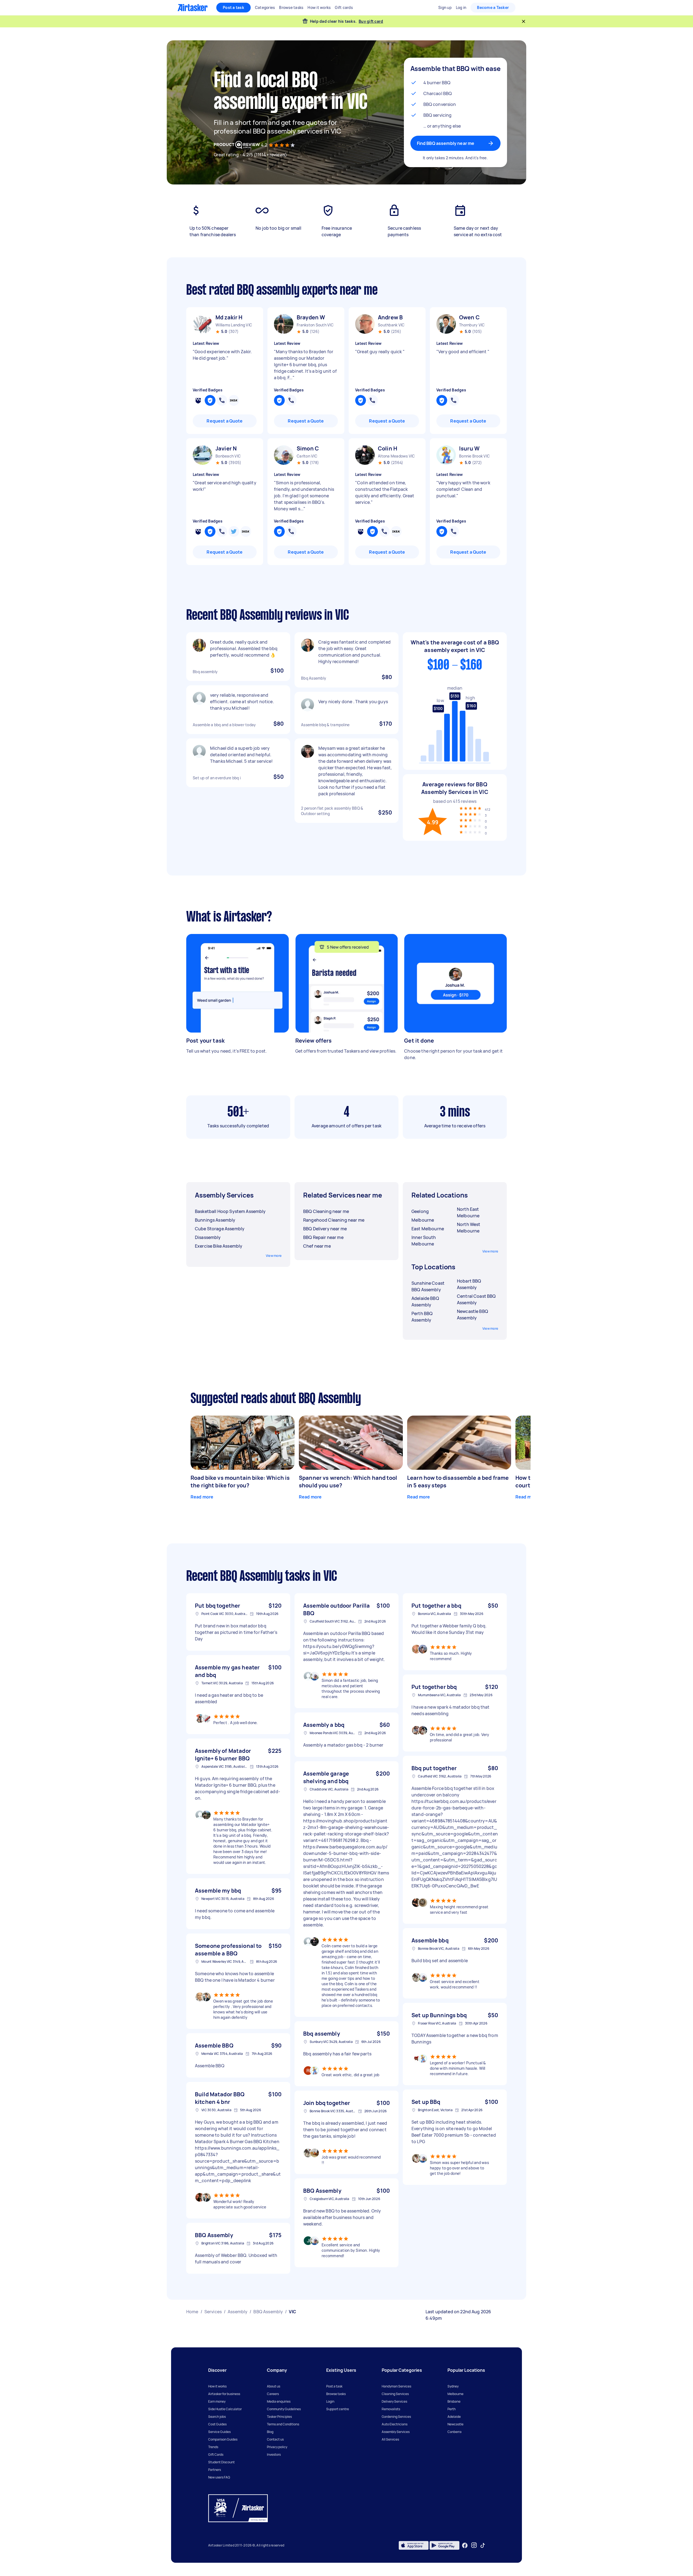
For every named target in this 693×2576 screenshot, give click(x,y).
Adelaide (454, 2417)
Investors (274, 2455)
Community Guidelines (284, 2409)
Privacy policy (277, 2447)
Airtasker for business (224, 2394)
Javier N (226, 448)
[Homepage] (193, 8)
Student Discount (221, 2462)
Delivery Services (394, 2401)
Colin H (388, 448)
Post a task (233, 7)
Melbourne (455, 2394)
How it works (217, 2386)
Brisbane (454, 2401)
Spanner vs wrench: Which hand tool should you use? (348, 1482)
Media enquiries (279, 2401)
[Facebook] (465, 2545)
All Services (390, 2439)
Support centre (338, 2409)
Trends (213, 2447)
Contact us (275, 2439)
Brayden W (311, 317)
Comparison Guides (223, 2439)
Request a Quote (225, 421)
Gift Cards (216, 2455)
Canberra (455, 2432)
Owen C (469, 317)
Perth (452, 2409)
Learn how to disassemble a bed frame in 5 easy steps (458, 1482)
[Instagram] (474, 2545)
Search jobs (217, 2417)
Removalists (391, 2409)
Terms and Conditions (283, 2424)
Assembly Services (396, 2432)
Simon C (308, 448)
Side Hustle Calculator (225, 2409)
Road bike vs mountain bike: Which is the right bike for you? (240, 1482)
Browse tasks (336, 2394)
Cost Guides (217, 2424)
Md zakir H (229, 317)
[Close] (524, 21)
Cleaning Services (395, 2394)
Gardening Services (396, 2417)
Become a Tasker (493, 7)
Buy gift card (371, 21)
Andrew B (390, 317)
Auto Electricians (395, 2424)
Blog (270, 2432)
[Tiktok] (483, 2545)
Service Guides (219, 2432)
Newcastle (455, 2424)
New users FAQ (219, 2477)
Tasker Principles (279, 2417)
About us (274, 2386)
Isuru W (469, 448)
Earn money (217, 2401)
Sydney (453, 2386)
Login (330, 2401)
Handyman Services (396, 2386)
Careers (273, 2394)
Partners (215, 2470)
